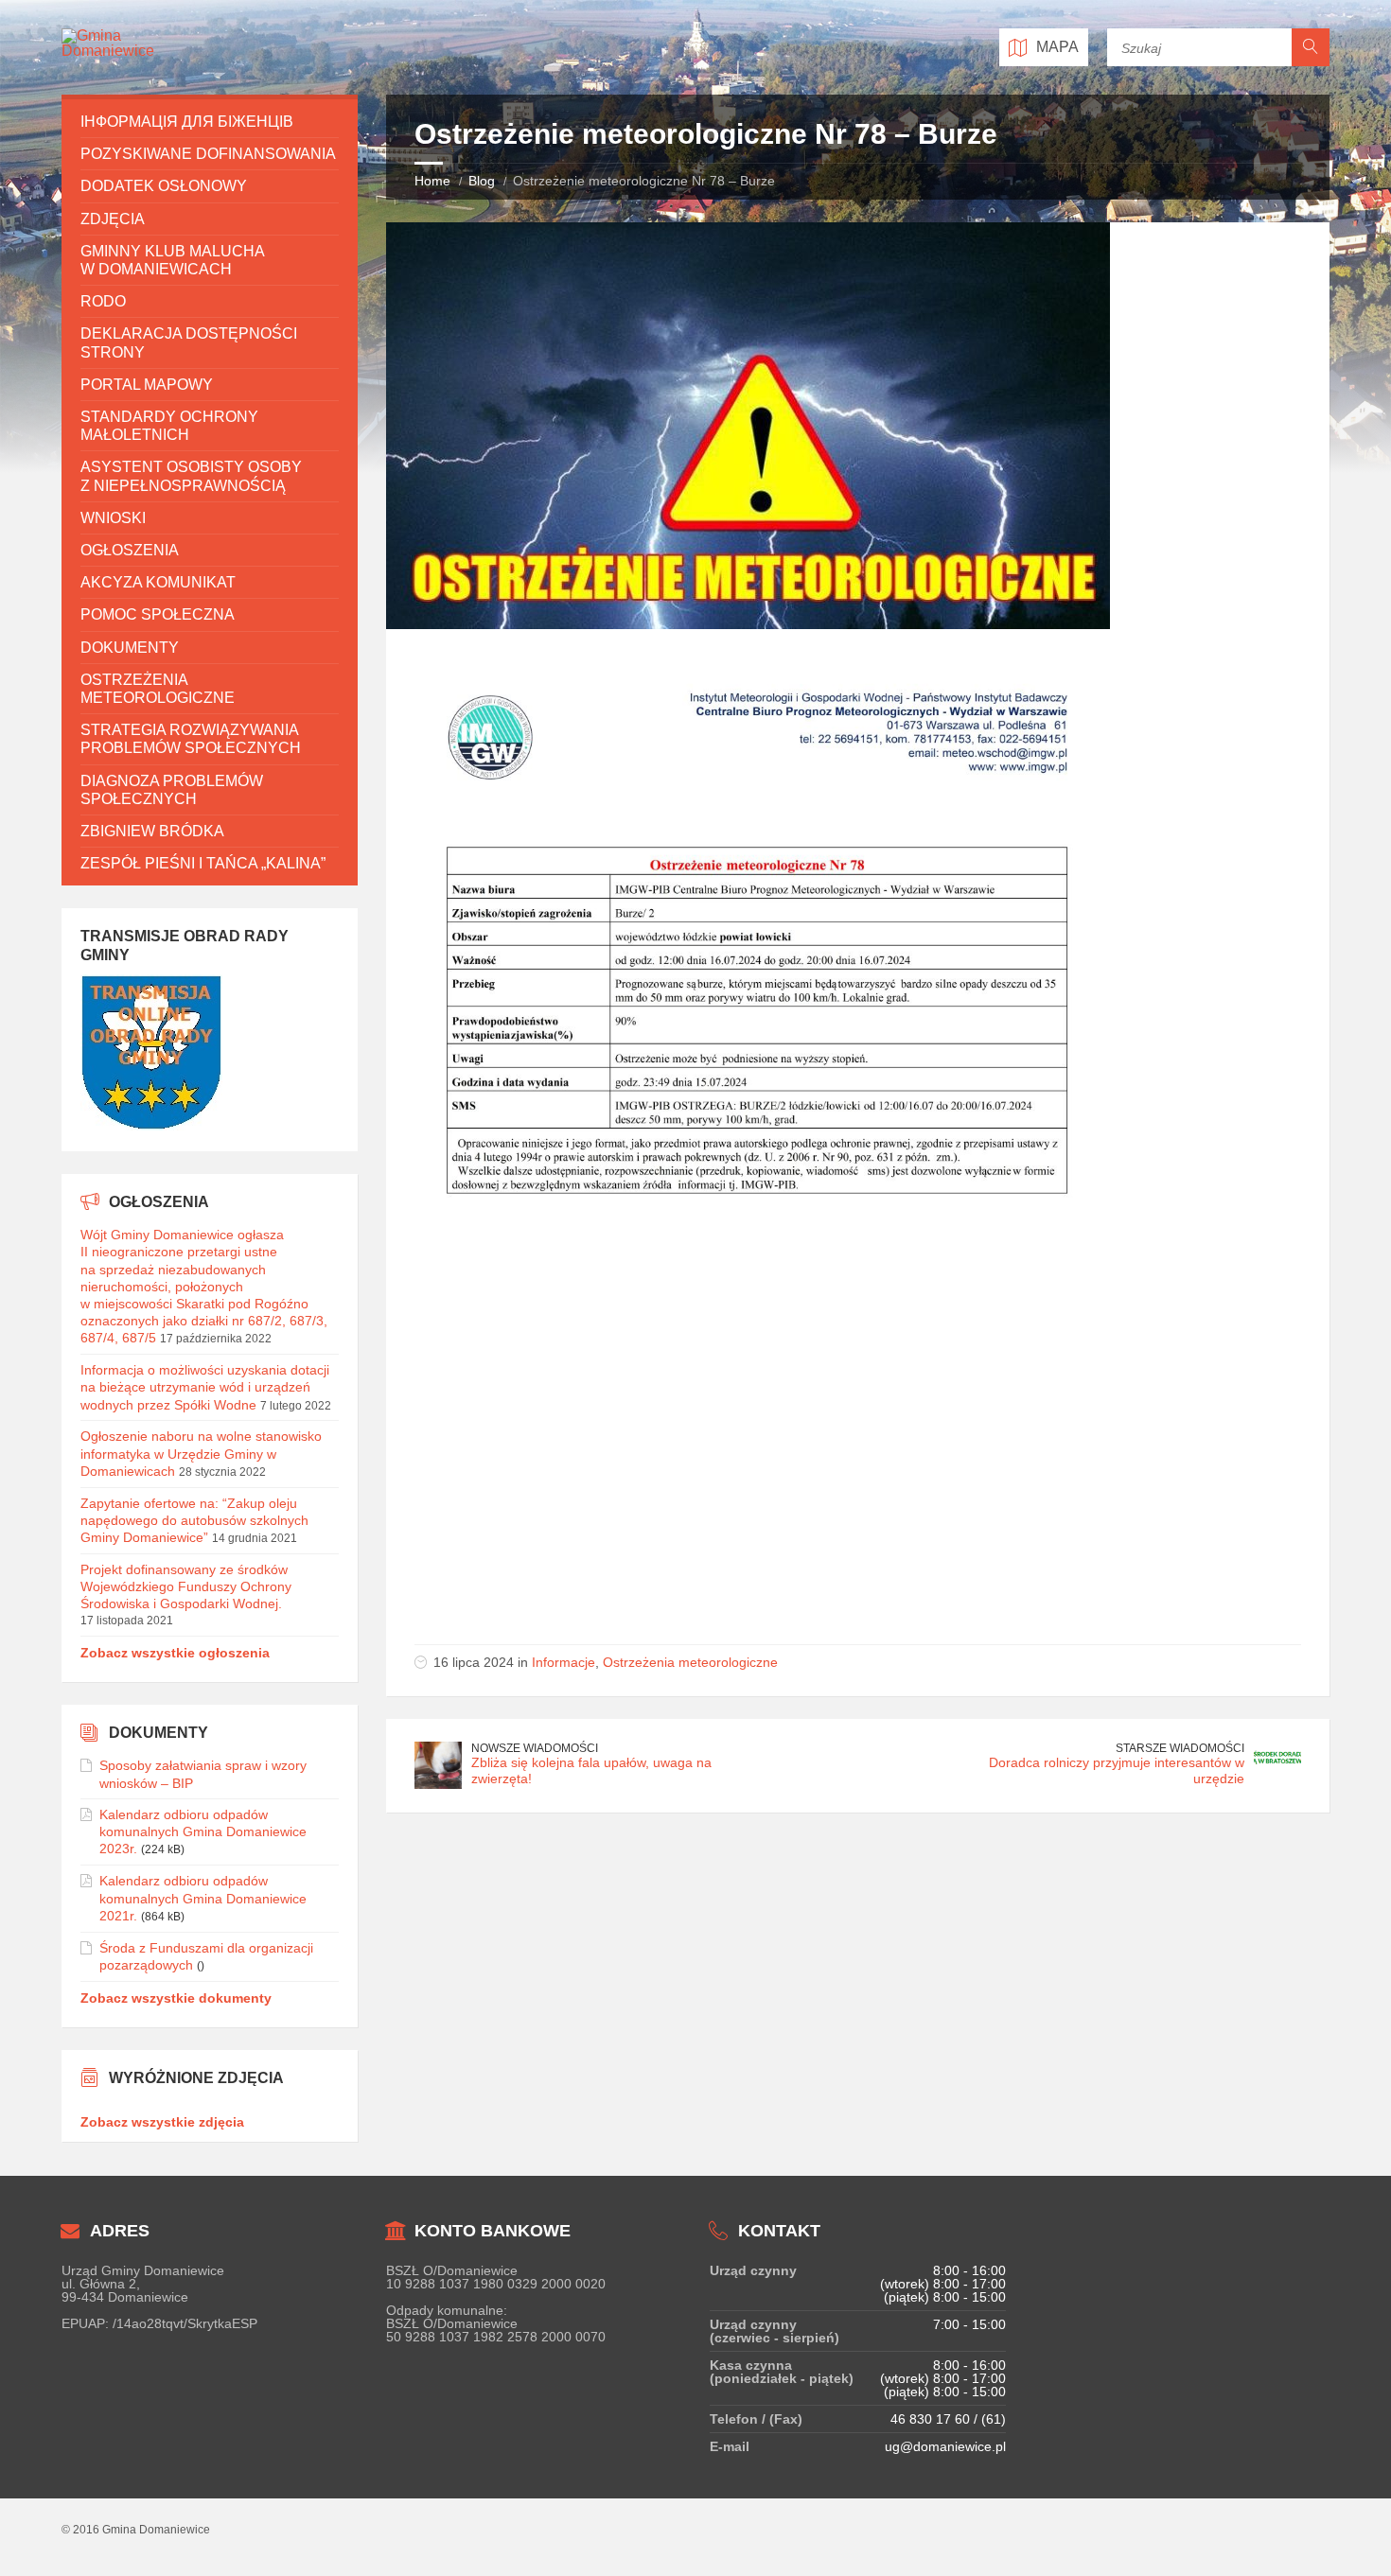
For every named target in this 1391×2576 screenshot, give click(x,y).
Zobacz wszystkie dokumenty (176, 1998)
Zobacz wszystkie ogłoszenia (175, 1653)
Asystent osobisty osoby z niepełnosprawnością (191, 476)
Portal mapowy (147, 385)
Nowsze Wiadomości (535, 1748)
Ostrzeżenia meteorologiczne (690, 1662)
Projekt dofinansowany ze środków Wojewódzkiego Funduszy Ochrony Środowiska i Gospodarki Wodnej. (186, 1586)
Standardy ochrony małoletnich (169, 426)
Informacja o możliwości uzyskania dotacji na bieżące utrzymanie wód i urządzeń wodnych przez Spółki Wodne (205, 1387)
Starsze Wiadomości (1180, 1748)
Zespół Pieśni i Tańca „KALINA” (203, 863)
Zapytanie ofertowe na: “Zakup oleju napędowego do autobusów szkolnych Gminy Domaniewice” (194, 1520)
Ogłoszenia (130, 550)
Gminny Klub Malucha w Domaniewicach (172, 260)
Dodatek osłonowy (164, 186)
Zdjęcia (113, 219)
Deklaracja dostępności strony (189, 342)
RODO (103, 301)
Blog (482, 181)
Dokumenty (130, 648)
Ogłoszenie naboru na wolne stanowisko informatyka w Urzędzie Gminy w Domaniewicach (201, 1453)
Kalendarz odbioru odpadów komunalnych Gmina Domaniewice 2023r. (203, 1831)
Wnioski (113, 518)
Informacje (563, 1662)
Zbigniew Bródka (152, 831)
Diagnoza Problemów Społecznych (172, 790)
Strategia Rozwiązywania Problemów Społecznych (191, 739)
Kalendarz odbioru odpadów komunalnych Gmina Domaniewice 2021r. (203, 1898)
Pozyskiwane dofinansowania (208, 154)
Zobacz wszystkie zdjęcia (162, 2122)
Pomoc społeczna (158, 614)
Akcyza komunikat (158, 582)
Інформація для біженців (187, 122)
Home (432, 181)
